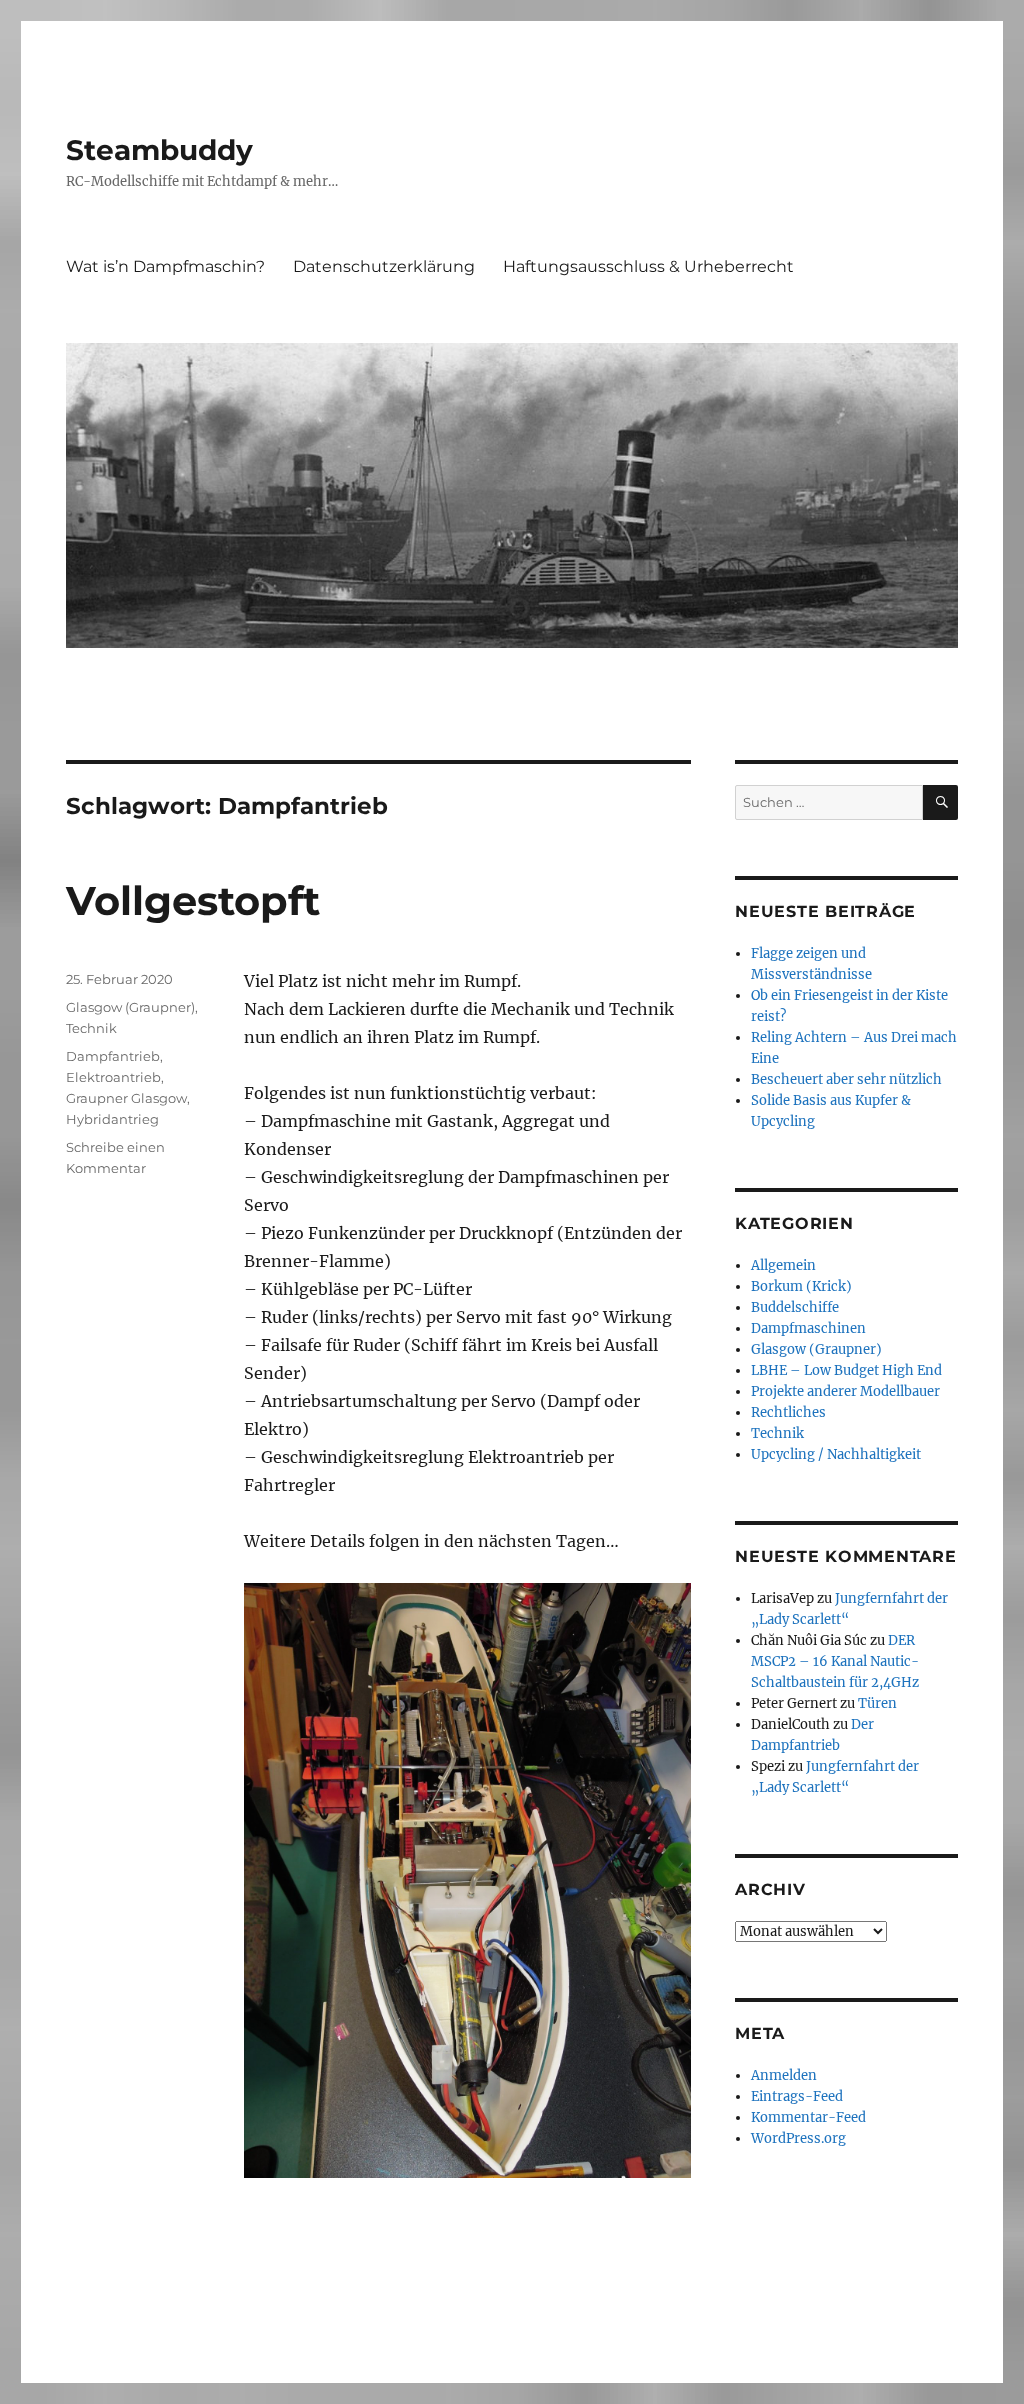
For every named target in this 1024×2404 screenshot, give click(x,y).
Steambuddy (159, 150)
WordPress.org (798, 2138)
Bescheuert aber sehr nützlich (846, 1079)
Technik (91, 1028)
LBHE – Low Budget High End (846, 1370)
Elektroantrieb (113, 1077)
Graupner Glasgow (126, 1098)
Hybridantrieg (112, 1119)
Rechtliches (788, 1412)
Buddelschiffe (795, 1307)
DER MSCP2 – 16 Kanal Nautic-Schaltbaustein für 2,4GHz (835, 1661)
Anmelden (784, 2075)
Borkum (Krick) (801, 1286)
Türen (877, 1703)
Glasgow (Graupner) (130, 1007)
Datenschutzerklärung (384, 266)
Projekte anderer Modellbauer (845, 1391)
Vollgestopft (193, 900)
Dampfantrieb (113, 1056)
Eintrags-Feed (797, 2096)
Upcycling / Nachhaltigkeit (836, 1454)
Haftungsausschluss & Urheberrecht (648, 266)
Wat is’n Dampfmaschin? (165, 266)
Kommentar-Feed (808, 2117)
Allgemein (783, 1265)
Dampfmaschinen (808, 1328)
